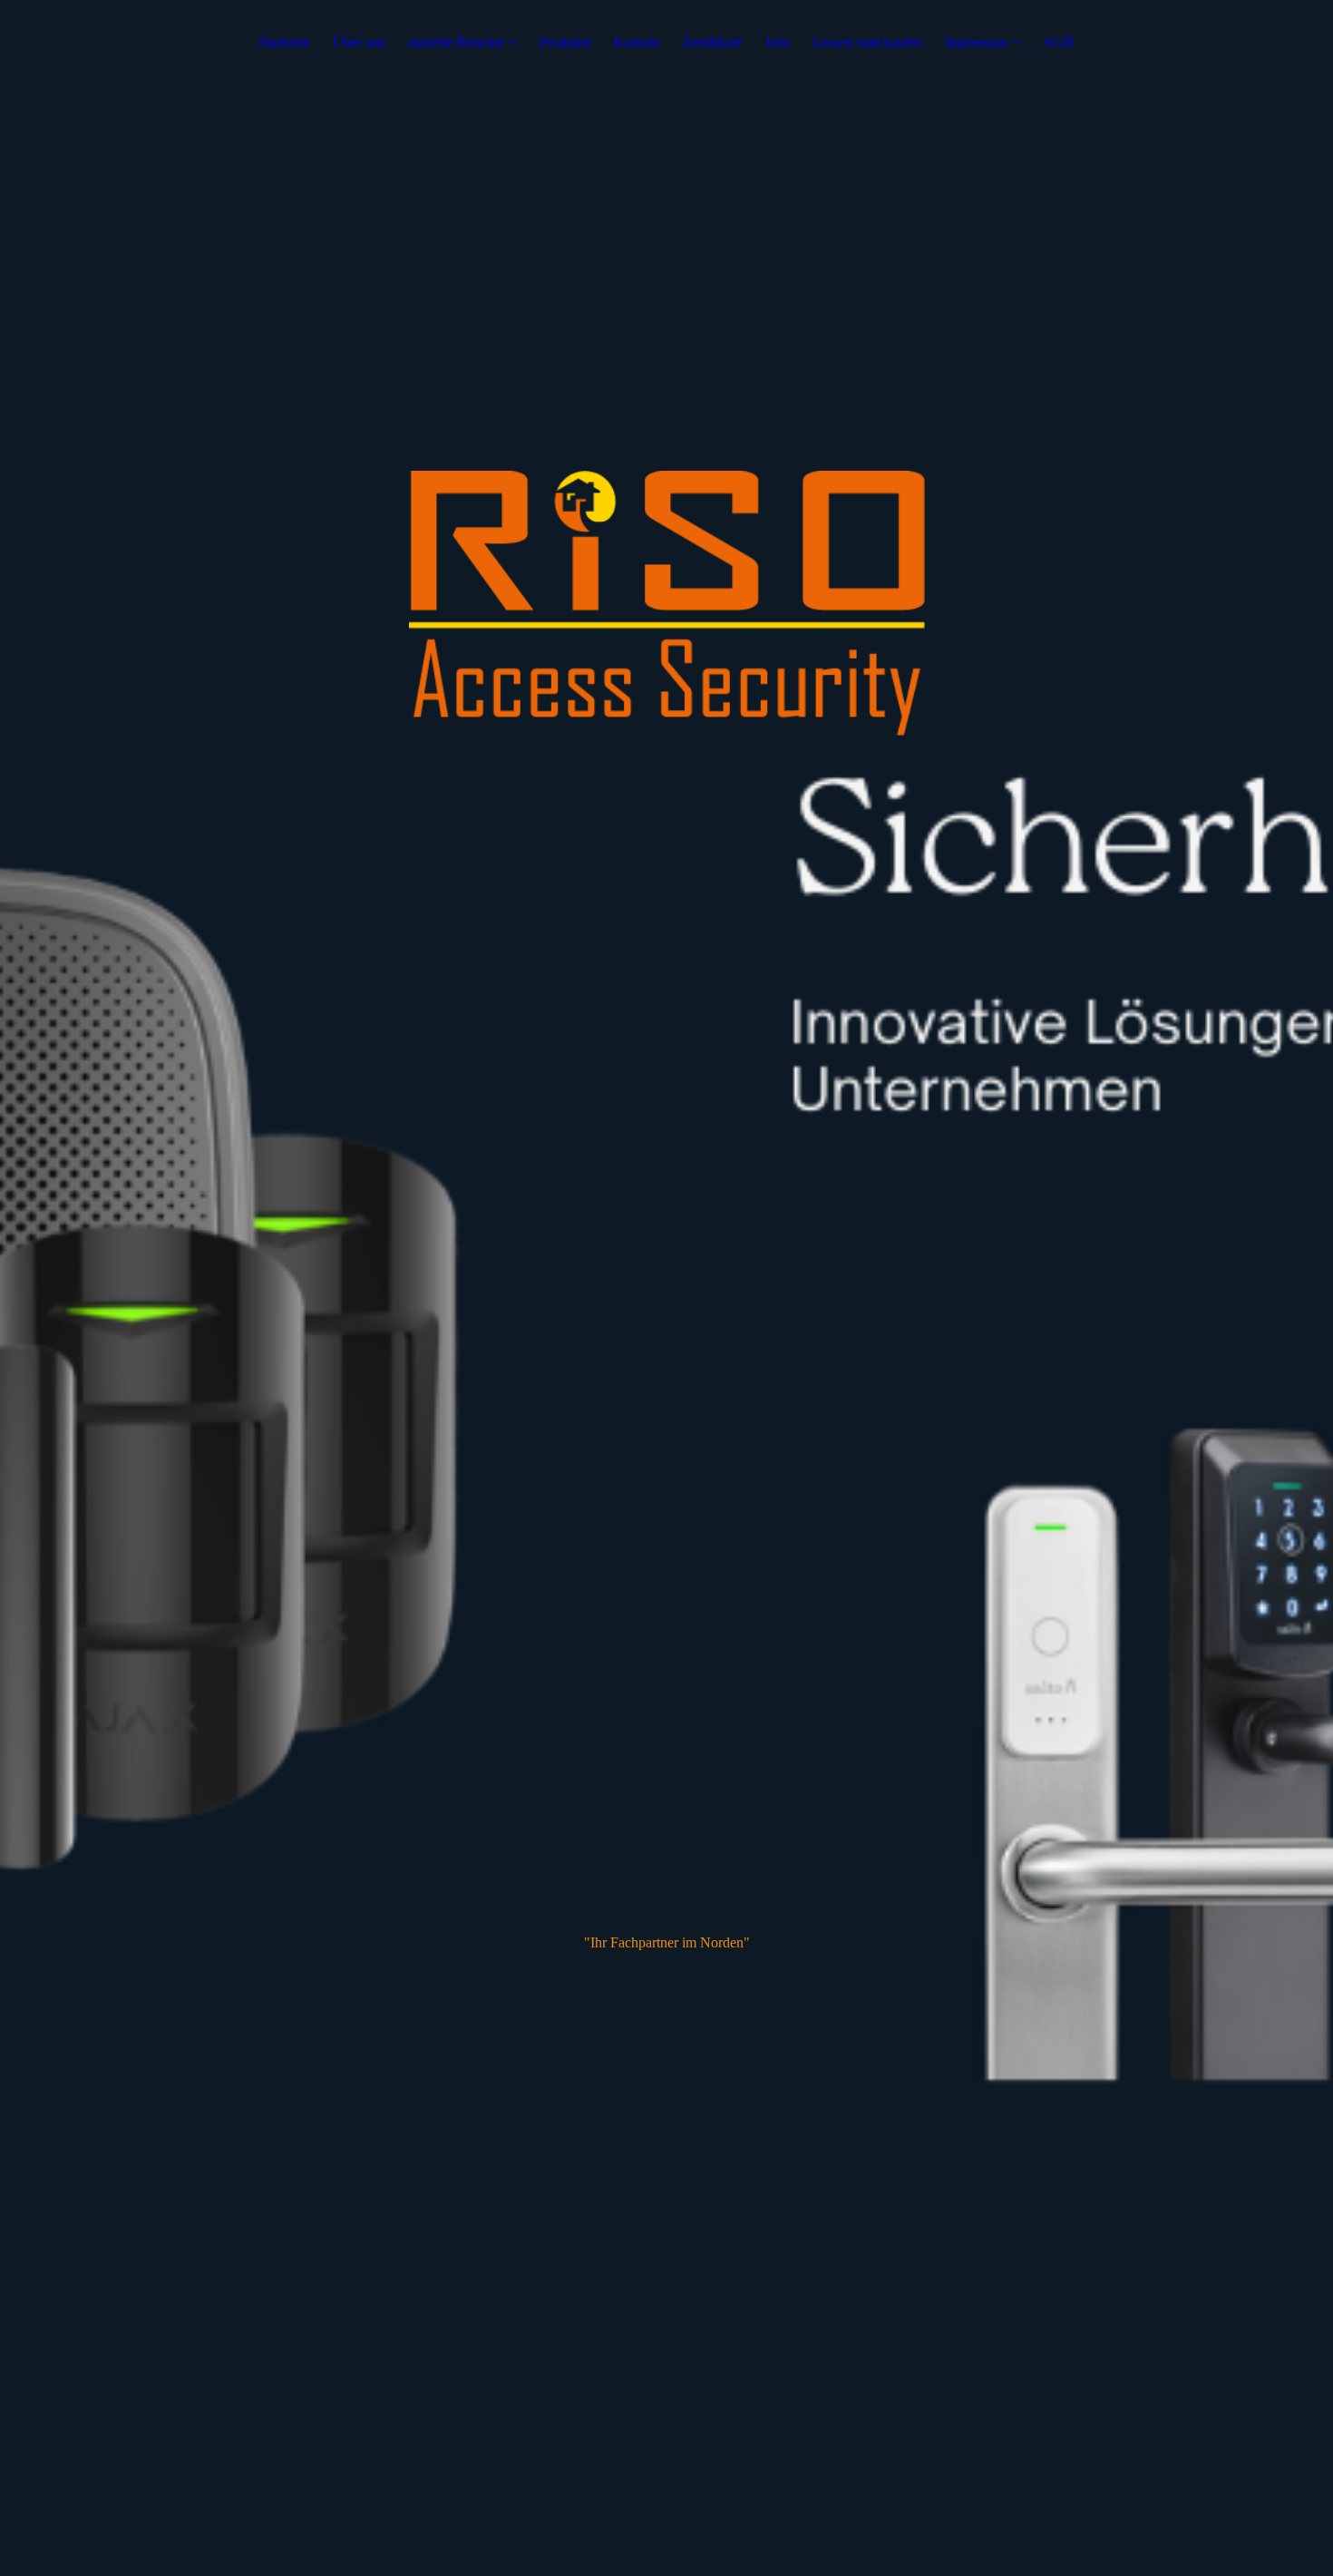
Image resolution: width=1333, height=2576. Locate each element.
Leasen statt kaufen (867, 42)
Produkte (565, 42)
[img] (666, 1288)
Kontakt (637, 42)
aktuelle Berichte (456, 42)
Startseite (284, 42)
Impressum (976, 42)
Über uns (359, 42)
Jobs (777, 42)
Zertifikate (712, 42)
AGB (1059, 42)
